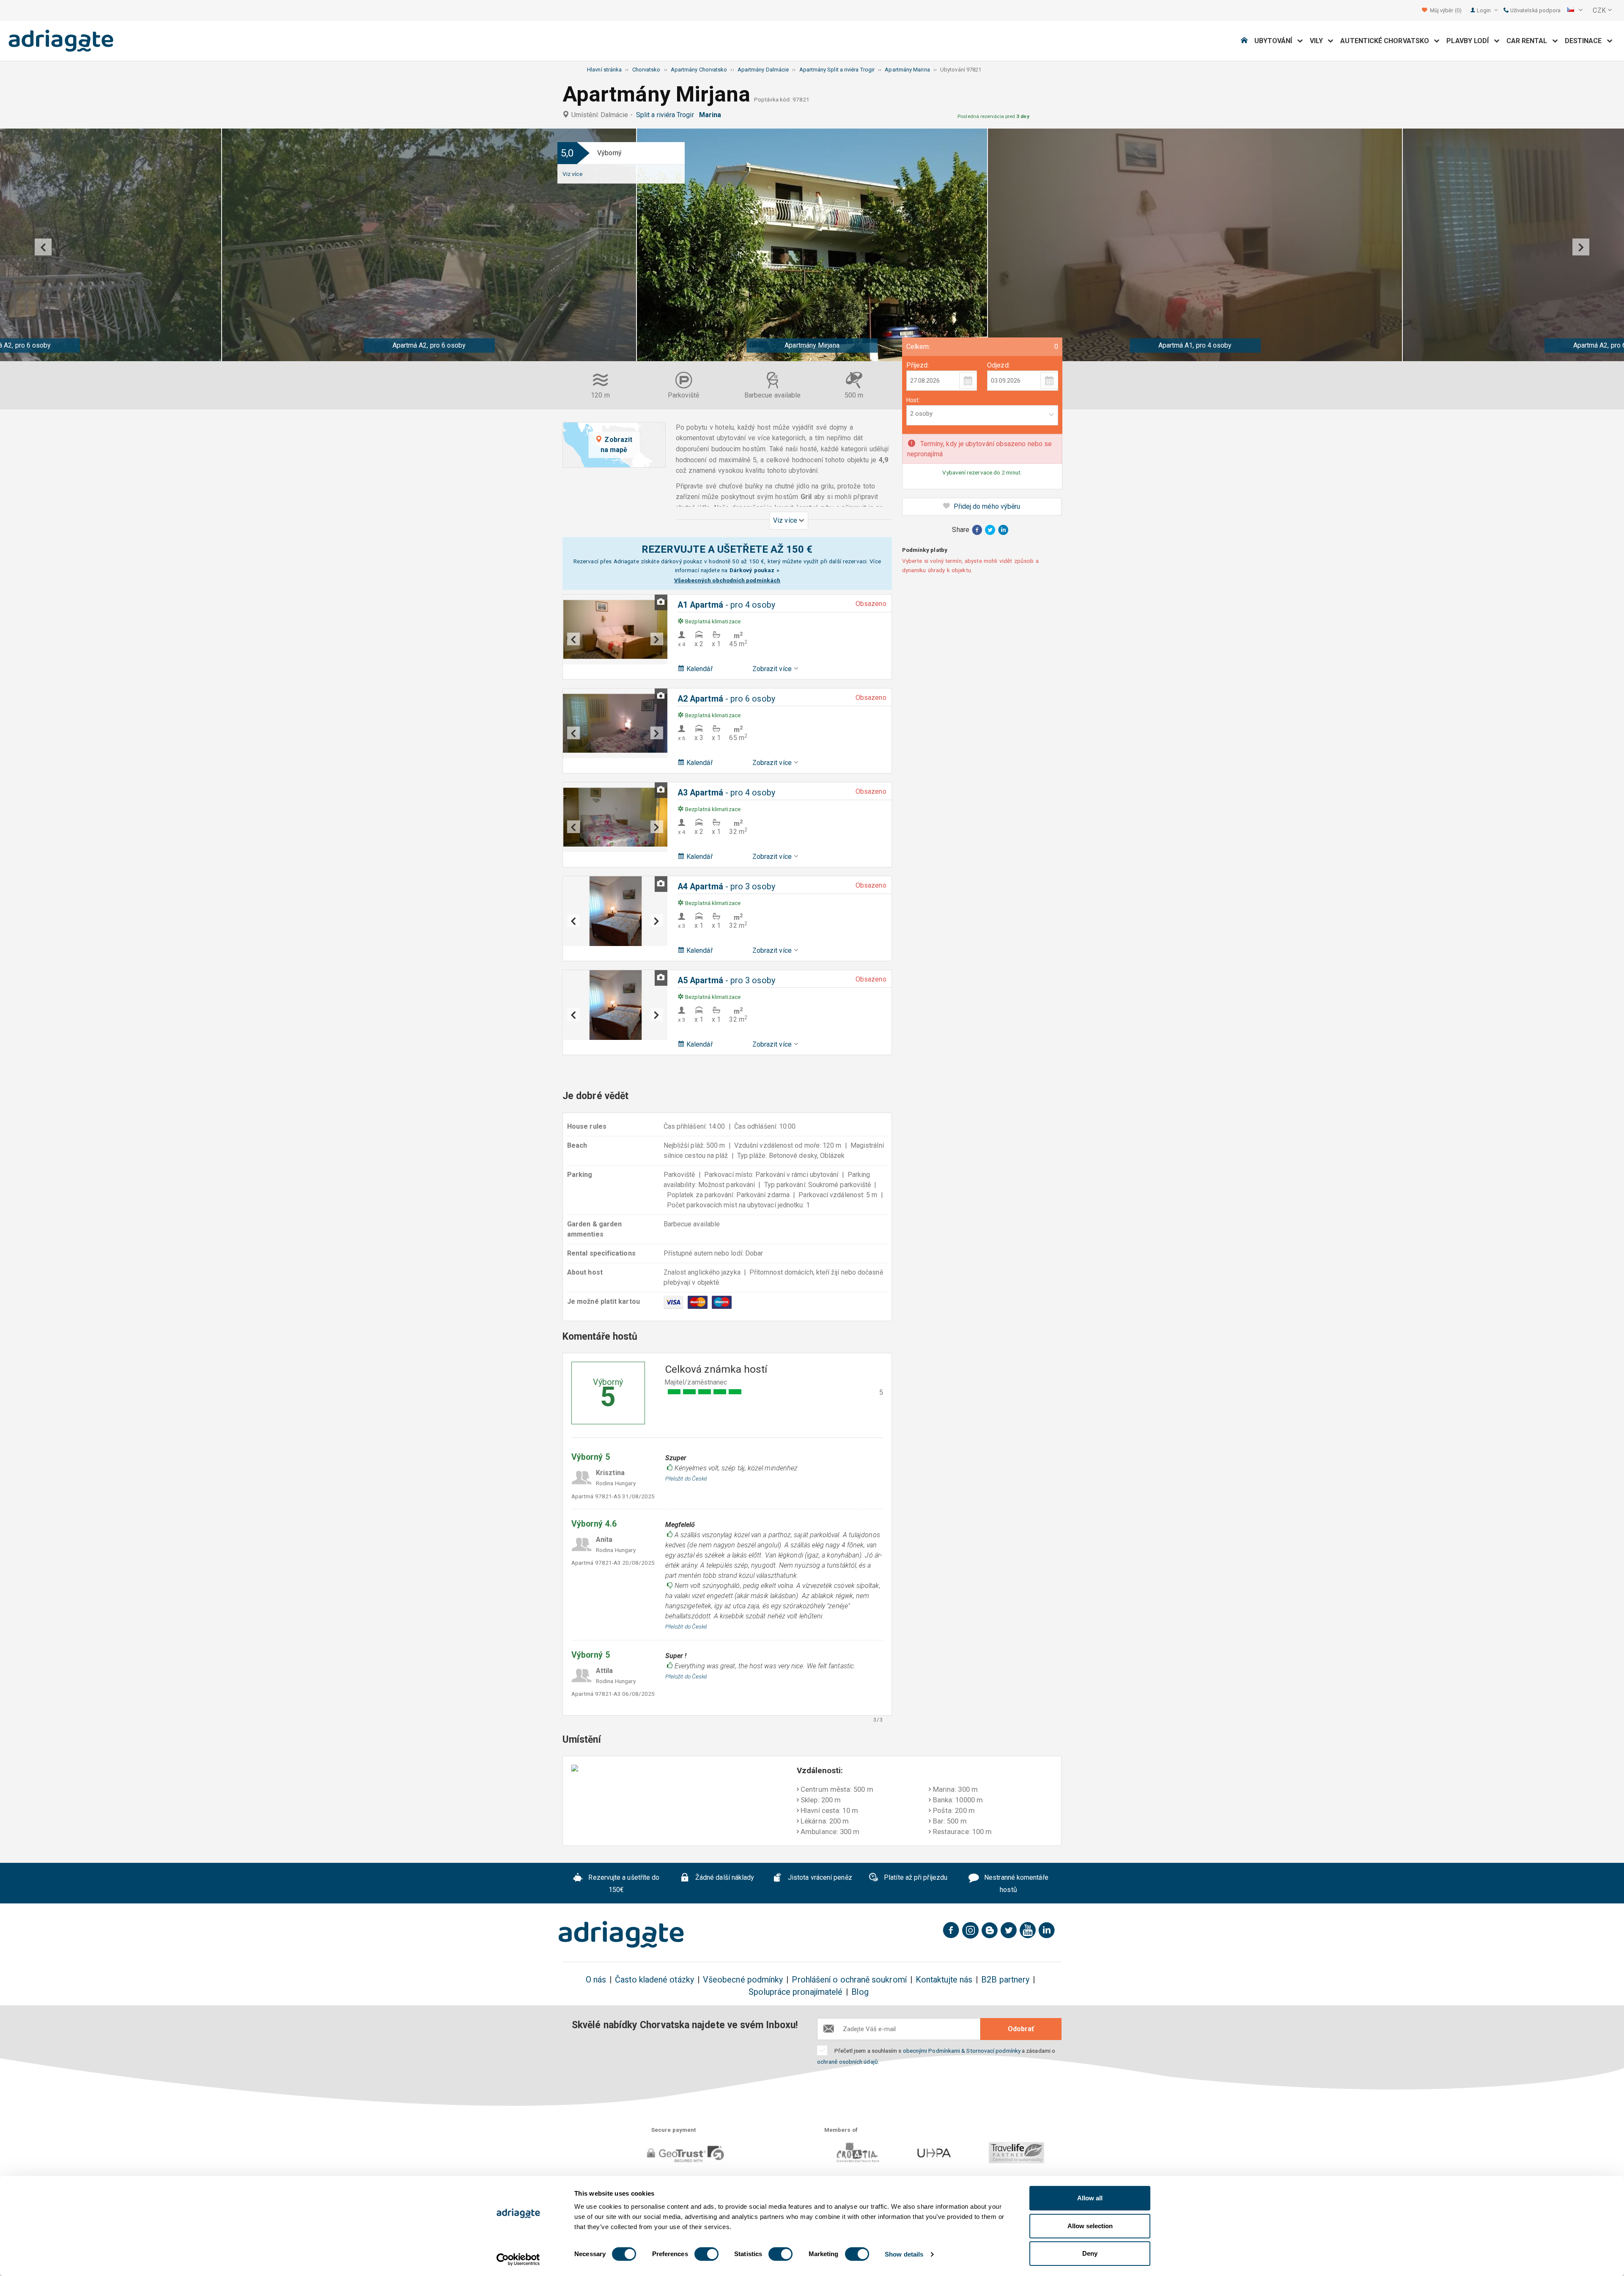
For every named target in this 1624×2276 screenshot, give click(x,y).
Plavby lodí (1470, 41)
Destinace (1586, 41)
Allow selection (1090, 2226)
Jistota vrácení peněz (819, 1878)
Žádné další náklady (724, 1878)
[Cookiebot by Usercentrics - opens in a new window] (518, 2260)
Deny (1090, 2253)
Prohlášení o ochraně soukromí (849, 1980)
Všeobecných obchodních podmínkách (727, 580)
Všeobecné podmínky (743, 1980)
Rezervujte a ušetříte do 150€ (623, 1884)
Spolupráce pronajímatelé (796, 1992)
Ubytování (1276, 41)
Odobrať (1021, 2029)
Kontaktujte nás (944, 1980)
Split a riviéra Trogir (667, 115)
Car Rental (1529, 41)
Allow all (1090, 2198)
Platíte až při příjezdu (915, 1878)
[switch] (706, 2254)
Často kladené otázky (654, 1980)
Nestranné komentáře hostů (1015, 1884)
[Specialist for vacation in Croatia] (621, 1934)
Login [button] (1484, 10)
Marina (712, 115)
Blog (860, 1992)
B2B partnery (1005, 1980)
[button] (1575, 11)
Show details (904, 2254)
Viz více (572, 174)
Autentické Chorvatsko (1387, 41)
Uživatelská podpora (1535, 10)
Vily (1319, 41)
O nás (596, 1980)
